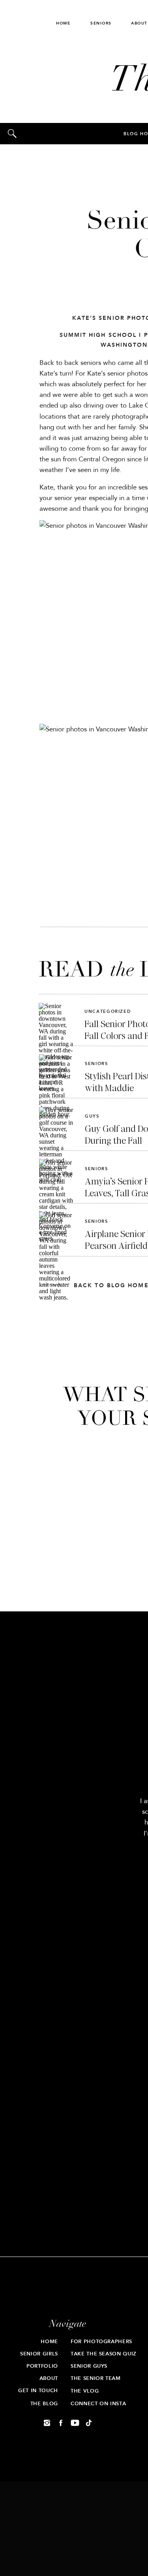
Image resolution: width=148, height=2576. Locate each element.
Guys (92, 1116)
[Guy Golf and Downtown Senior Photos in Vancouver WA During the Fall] (56, 1124)
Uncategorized (108, 1011)
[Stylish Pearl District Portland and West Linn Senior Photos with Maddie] (56, 1072)
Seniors (96, 1064)
